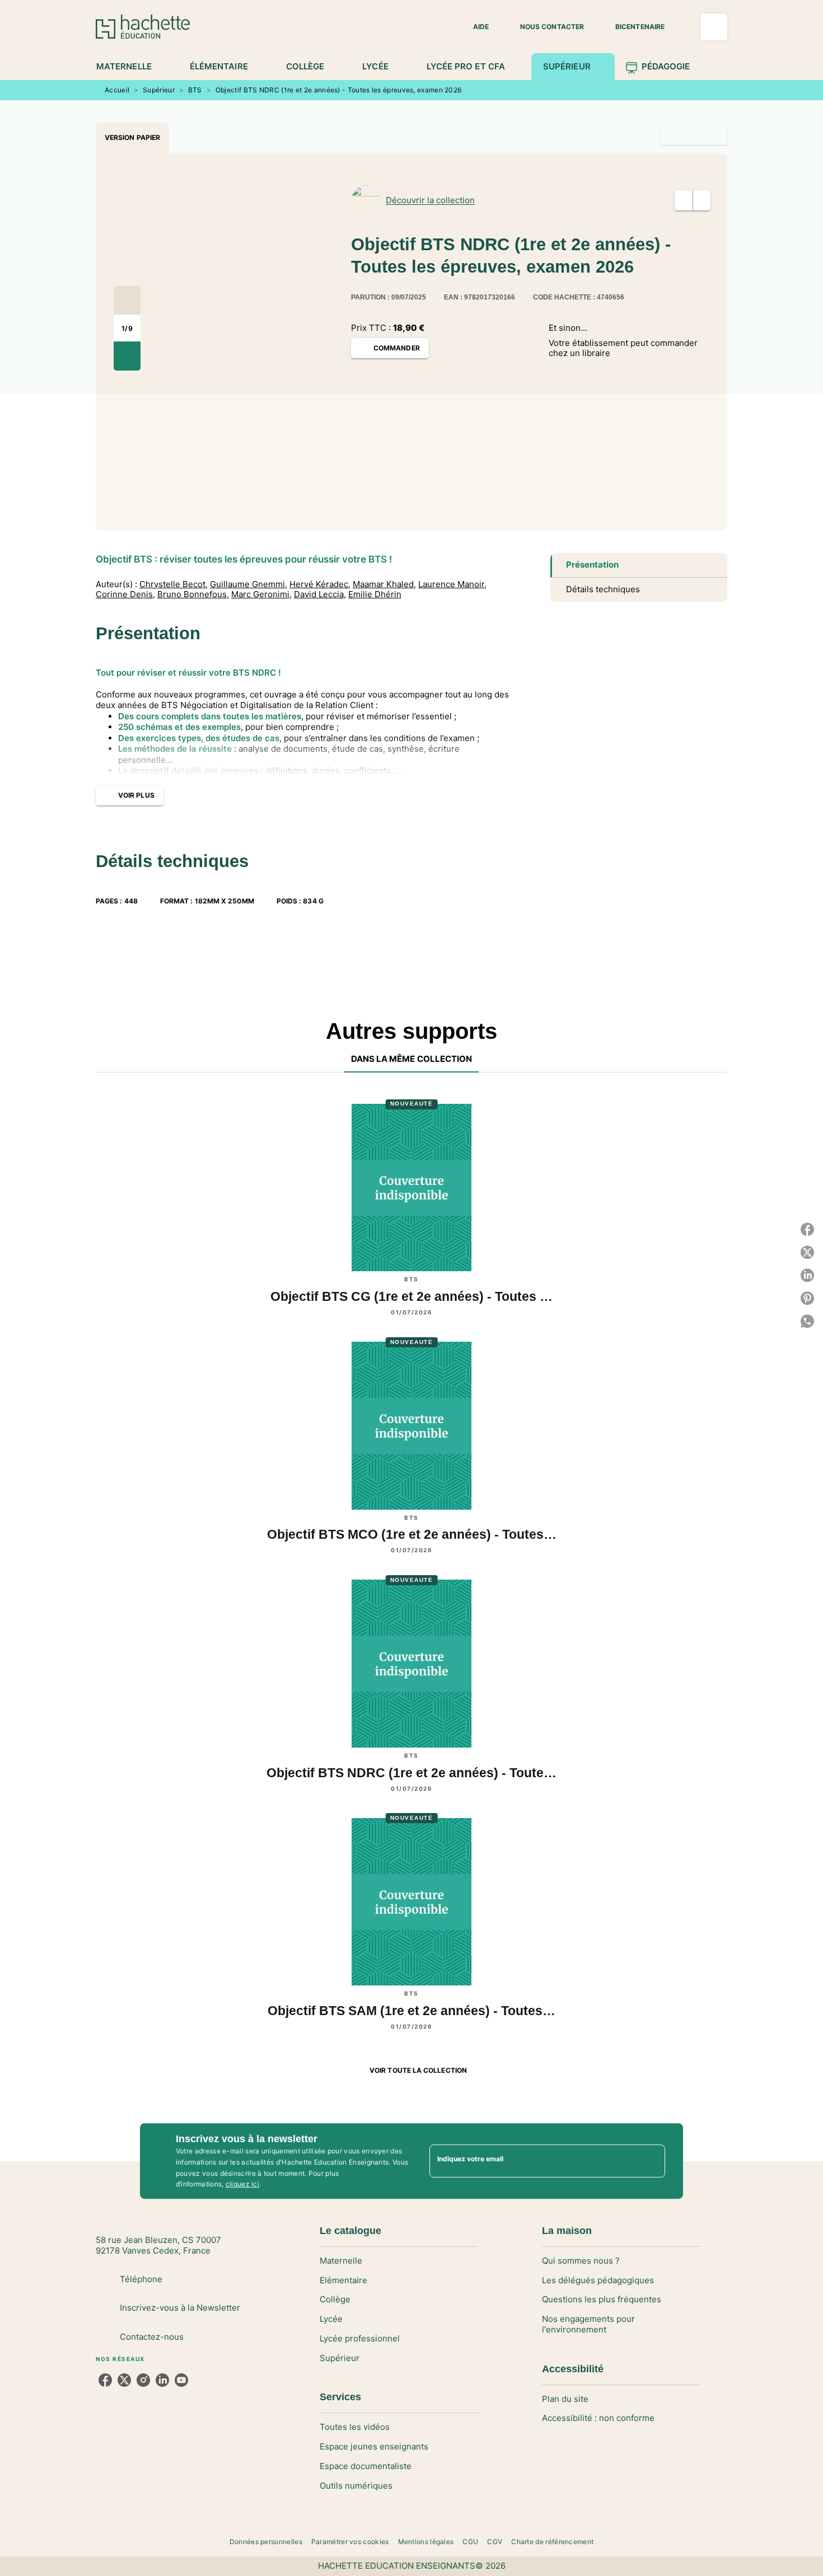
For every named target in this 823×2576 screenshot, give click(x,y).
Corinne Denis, (125, 594)
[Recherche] (714, 27)
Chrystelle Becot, (174, 584)
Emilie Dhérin (375, 594)
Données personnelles (266, 2542)
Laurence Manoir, (452, 584)
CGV (495, 2542)
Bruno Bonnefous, (193, 594)
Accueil (117, 90)
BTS (195, 90)
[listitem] (105, 2380)
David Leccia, (320, 594)
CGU (470, 2542)
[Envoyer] (652, 2161)
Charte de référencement (552, 2542)
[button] (474, 27)
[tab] (130, 67)
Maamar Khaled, (384, 584)
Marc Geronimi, (261, 594)
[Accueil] (143, 27)
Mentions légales (426, 2542)
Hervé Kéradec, (320, 584)
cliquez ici (242, 2184)
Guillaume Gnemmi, (249, 584)
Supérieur (159, 90)
